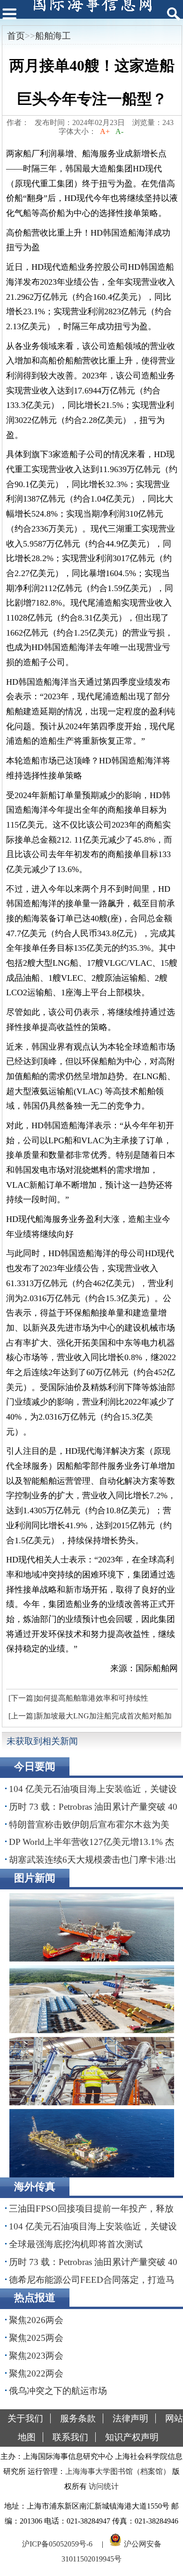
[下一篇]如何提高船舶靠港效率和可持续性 (78, 1698)
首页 (16, 36)
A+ (105, 131)
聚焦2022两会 (36, 2373)
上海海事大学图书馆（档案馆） (118, 2471)
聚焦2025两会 (36, 2338)
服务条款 (78, 2418)
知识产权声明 (132, 2437)
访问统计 (104, 2486)
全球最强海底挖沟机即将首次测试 (76, 2244)
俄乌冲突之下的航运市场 (58, 2391)
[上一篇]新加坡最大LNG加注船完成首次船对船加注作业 (89, 1718)
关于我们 (25, 2418)
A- (119, 131)
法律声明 (130, 2418)
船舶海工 (53, 36)
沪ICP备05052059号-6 (57, 2544)
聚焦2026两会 (36, 2320)
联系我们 (70, 2437)
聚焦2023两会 (36, 2356)
